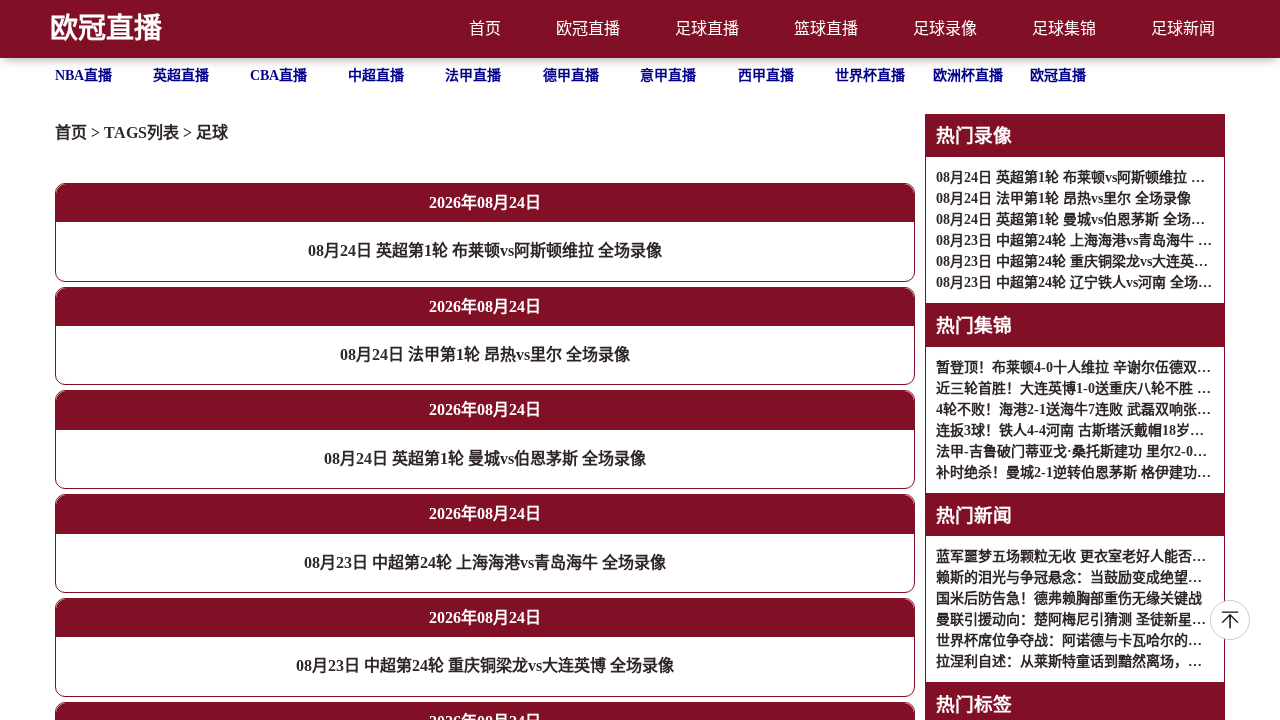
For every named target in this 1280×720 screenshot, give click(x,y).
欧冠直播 (106, 28)
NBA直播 (83, 75)
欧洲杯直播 (968, 75)
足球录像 (945, 28)
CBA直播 (278, 75)
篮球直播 (826, 28)
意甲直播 (668, 75)
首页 (485, 28)
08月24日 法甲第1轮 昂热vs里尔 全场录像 (485, 354)
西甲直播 (766, 75)
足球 (212, 132)
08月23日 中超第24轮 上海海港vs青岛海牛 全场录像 (485, 562)
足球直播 (707, 28)
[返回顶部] (1230, 620)
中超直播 (376, 75)
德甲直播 (571, 75)
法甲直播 (473, 75)
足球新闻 (1183, 28)
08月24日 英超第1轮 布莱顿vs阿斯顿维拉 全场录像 (485, 250)
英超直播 (181, 75)
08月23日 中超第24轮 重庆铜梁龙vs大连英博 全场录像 (485, 665)
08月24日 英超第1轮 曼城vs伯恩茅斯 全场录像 (485, 458)
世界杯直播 (870, 75)
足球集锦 (1064, 28)
